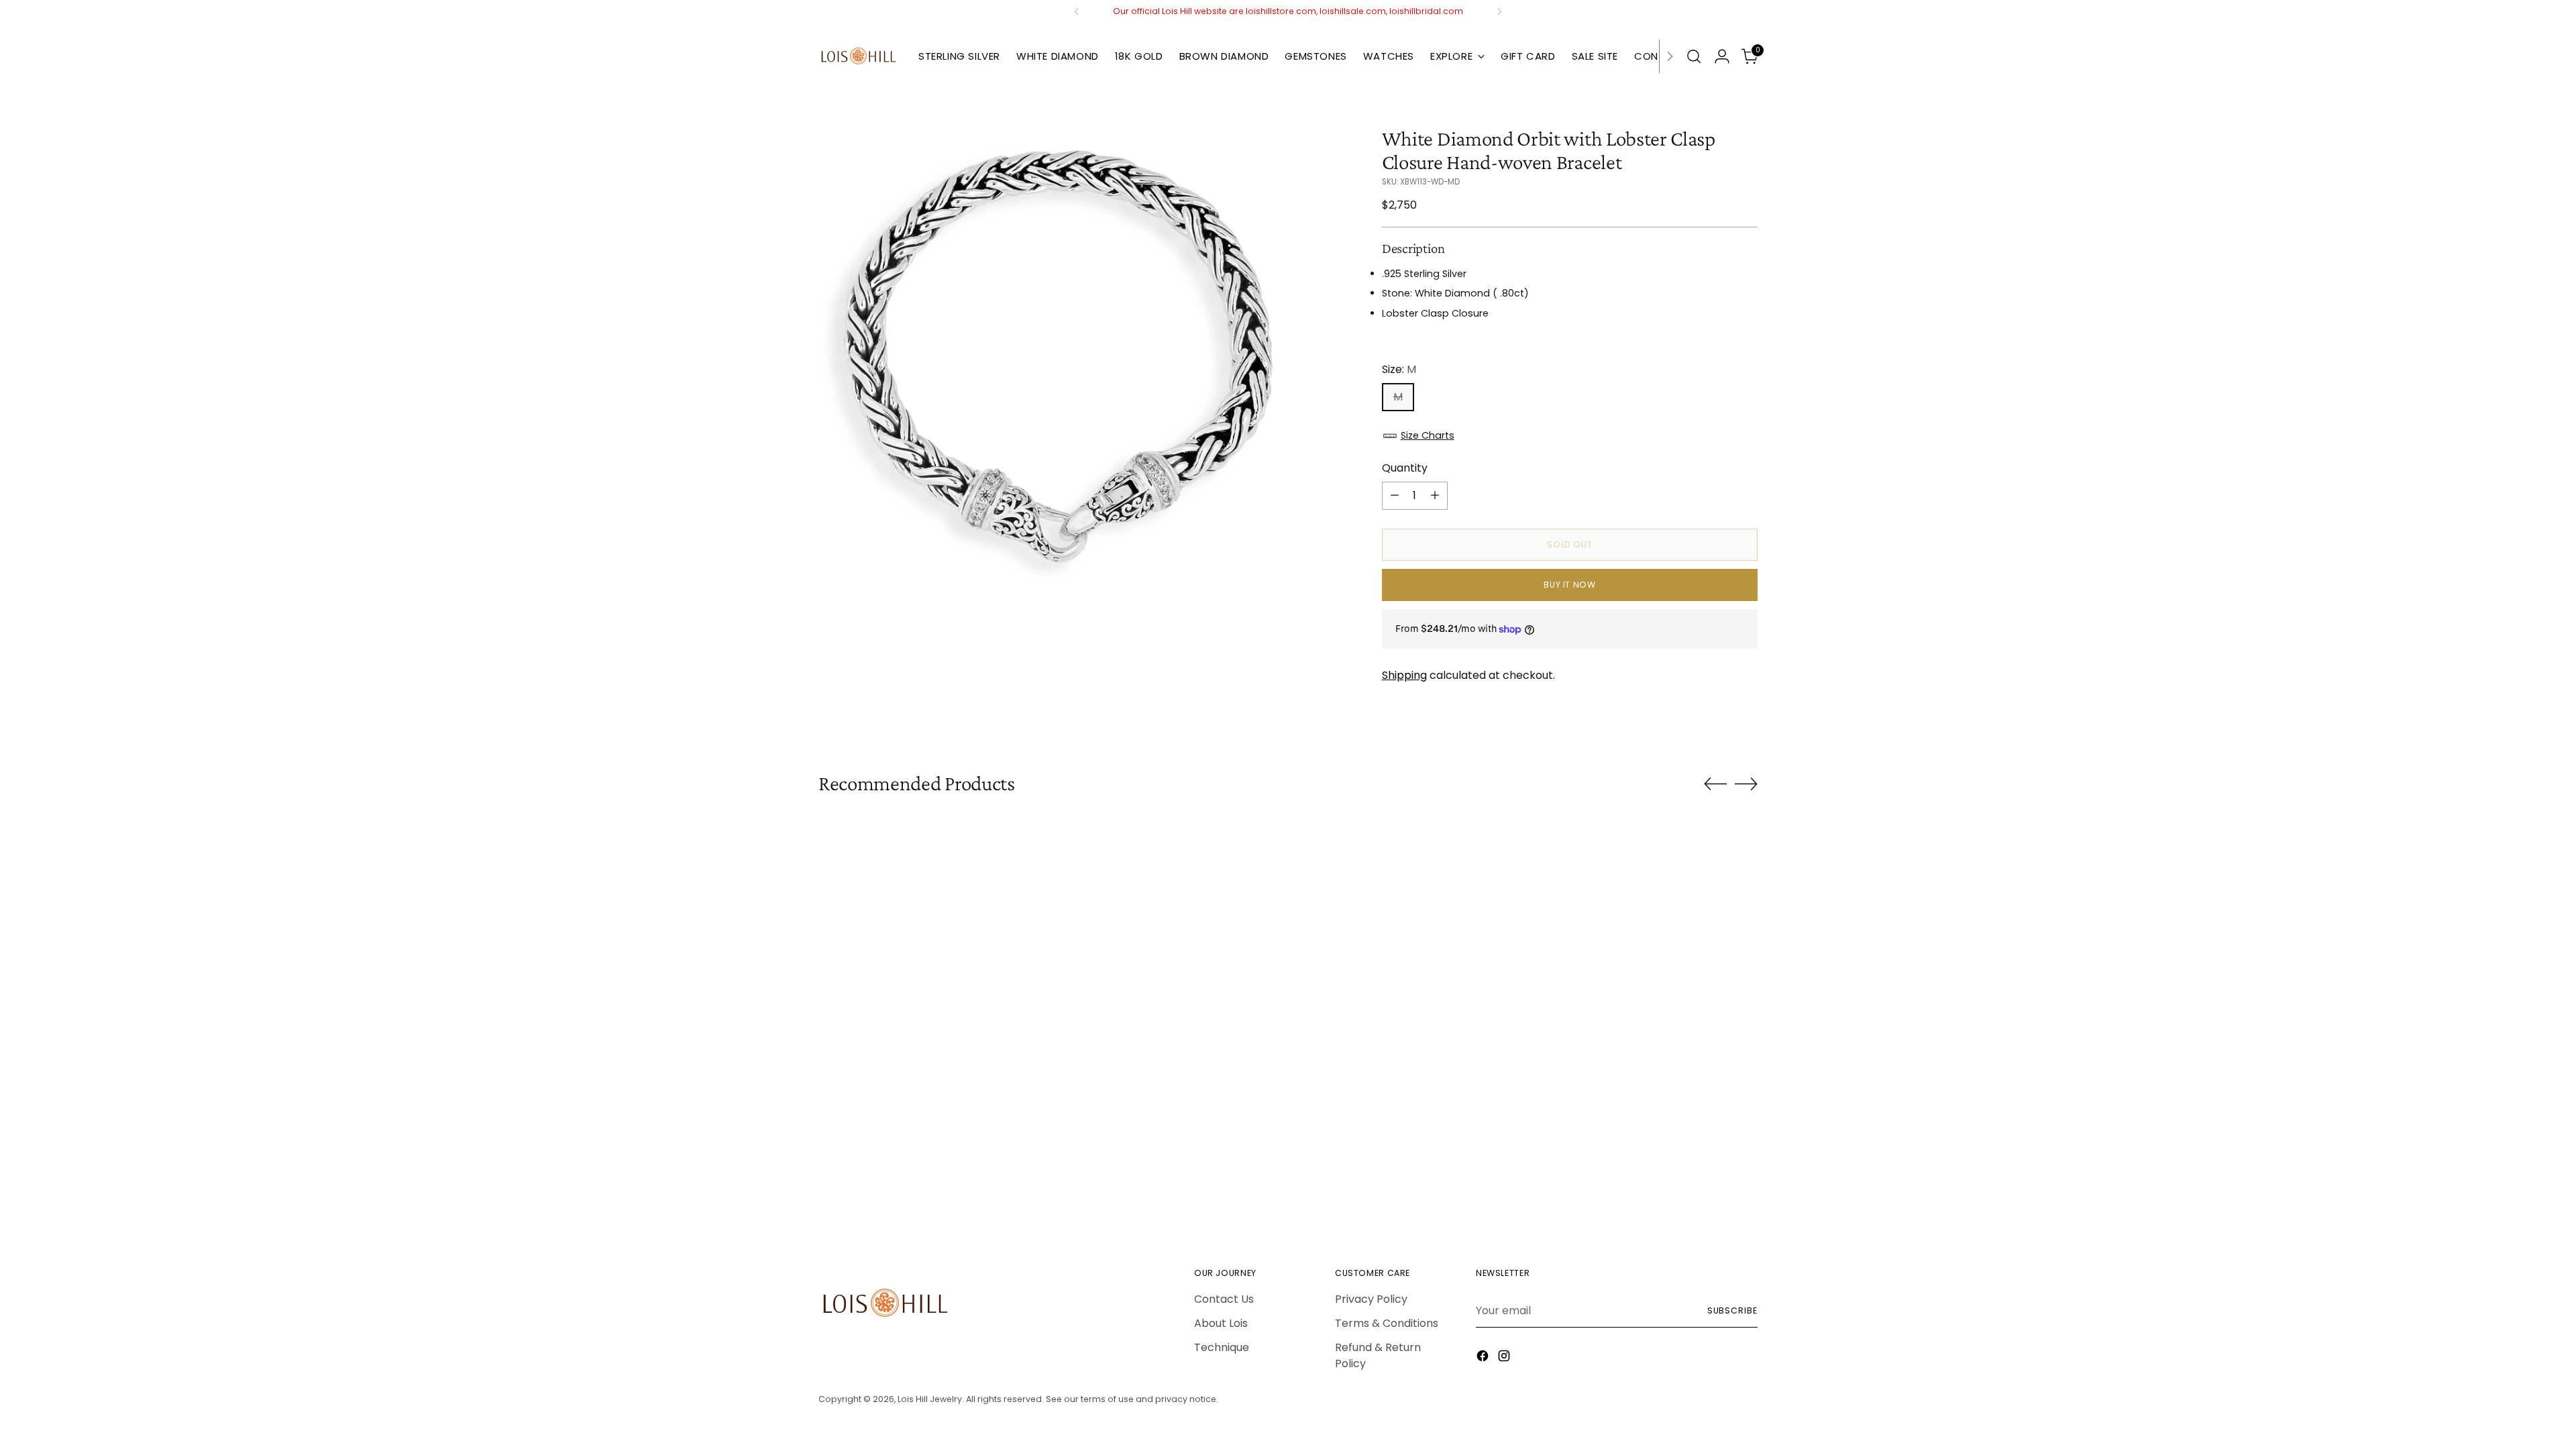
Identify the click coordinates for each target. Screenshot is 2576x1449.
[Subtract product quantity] (1395, 496)
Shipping (1404, 675)
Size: (1399, 369)
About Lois (1221, 1323)
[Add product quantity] (1435, 496)
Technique (1222, 1347)
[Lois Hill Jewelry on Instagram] (1505, 1358)
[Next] (1499, 11)
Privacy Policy (1371, 1299)
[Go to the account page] (1722, 56)
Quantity (1405, 468)
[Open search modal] (1694, 56)
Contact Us (1224, 1299)
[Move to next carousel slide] (1746, 784)
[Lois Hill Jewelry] (859, 56)
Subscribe (1732, 1310)
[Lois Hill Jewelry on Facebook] (1484, 1358)
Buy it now (1569, 585)
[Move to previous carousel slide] (1715, 784)
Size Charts (1428, 435)
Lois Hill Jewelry (930, 1399)
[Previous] (1077, 11)
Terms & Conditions (1387, 1323)
